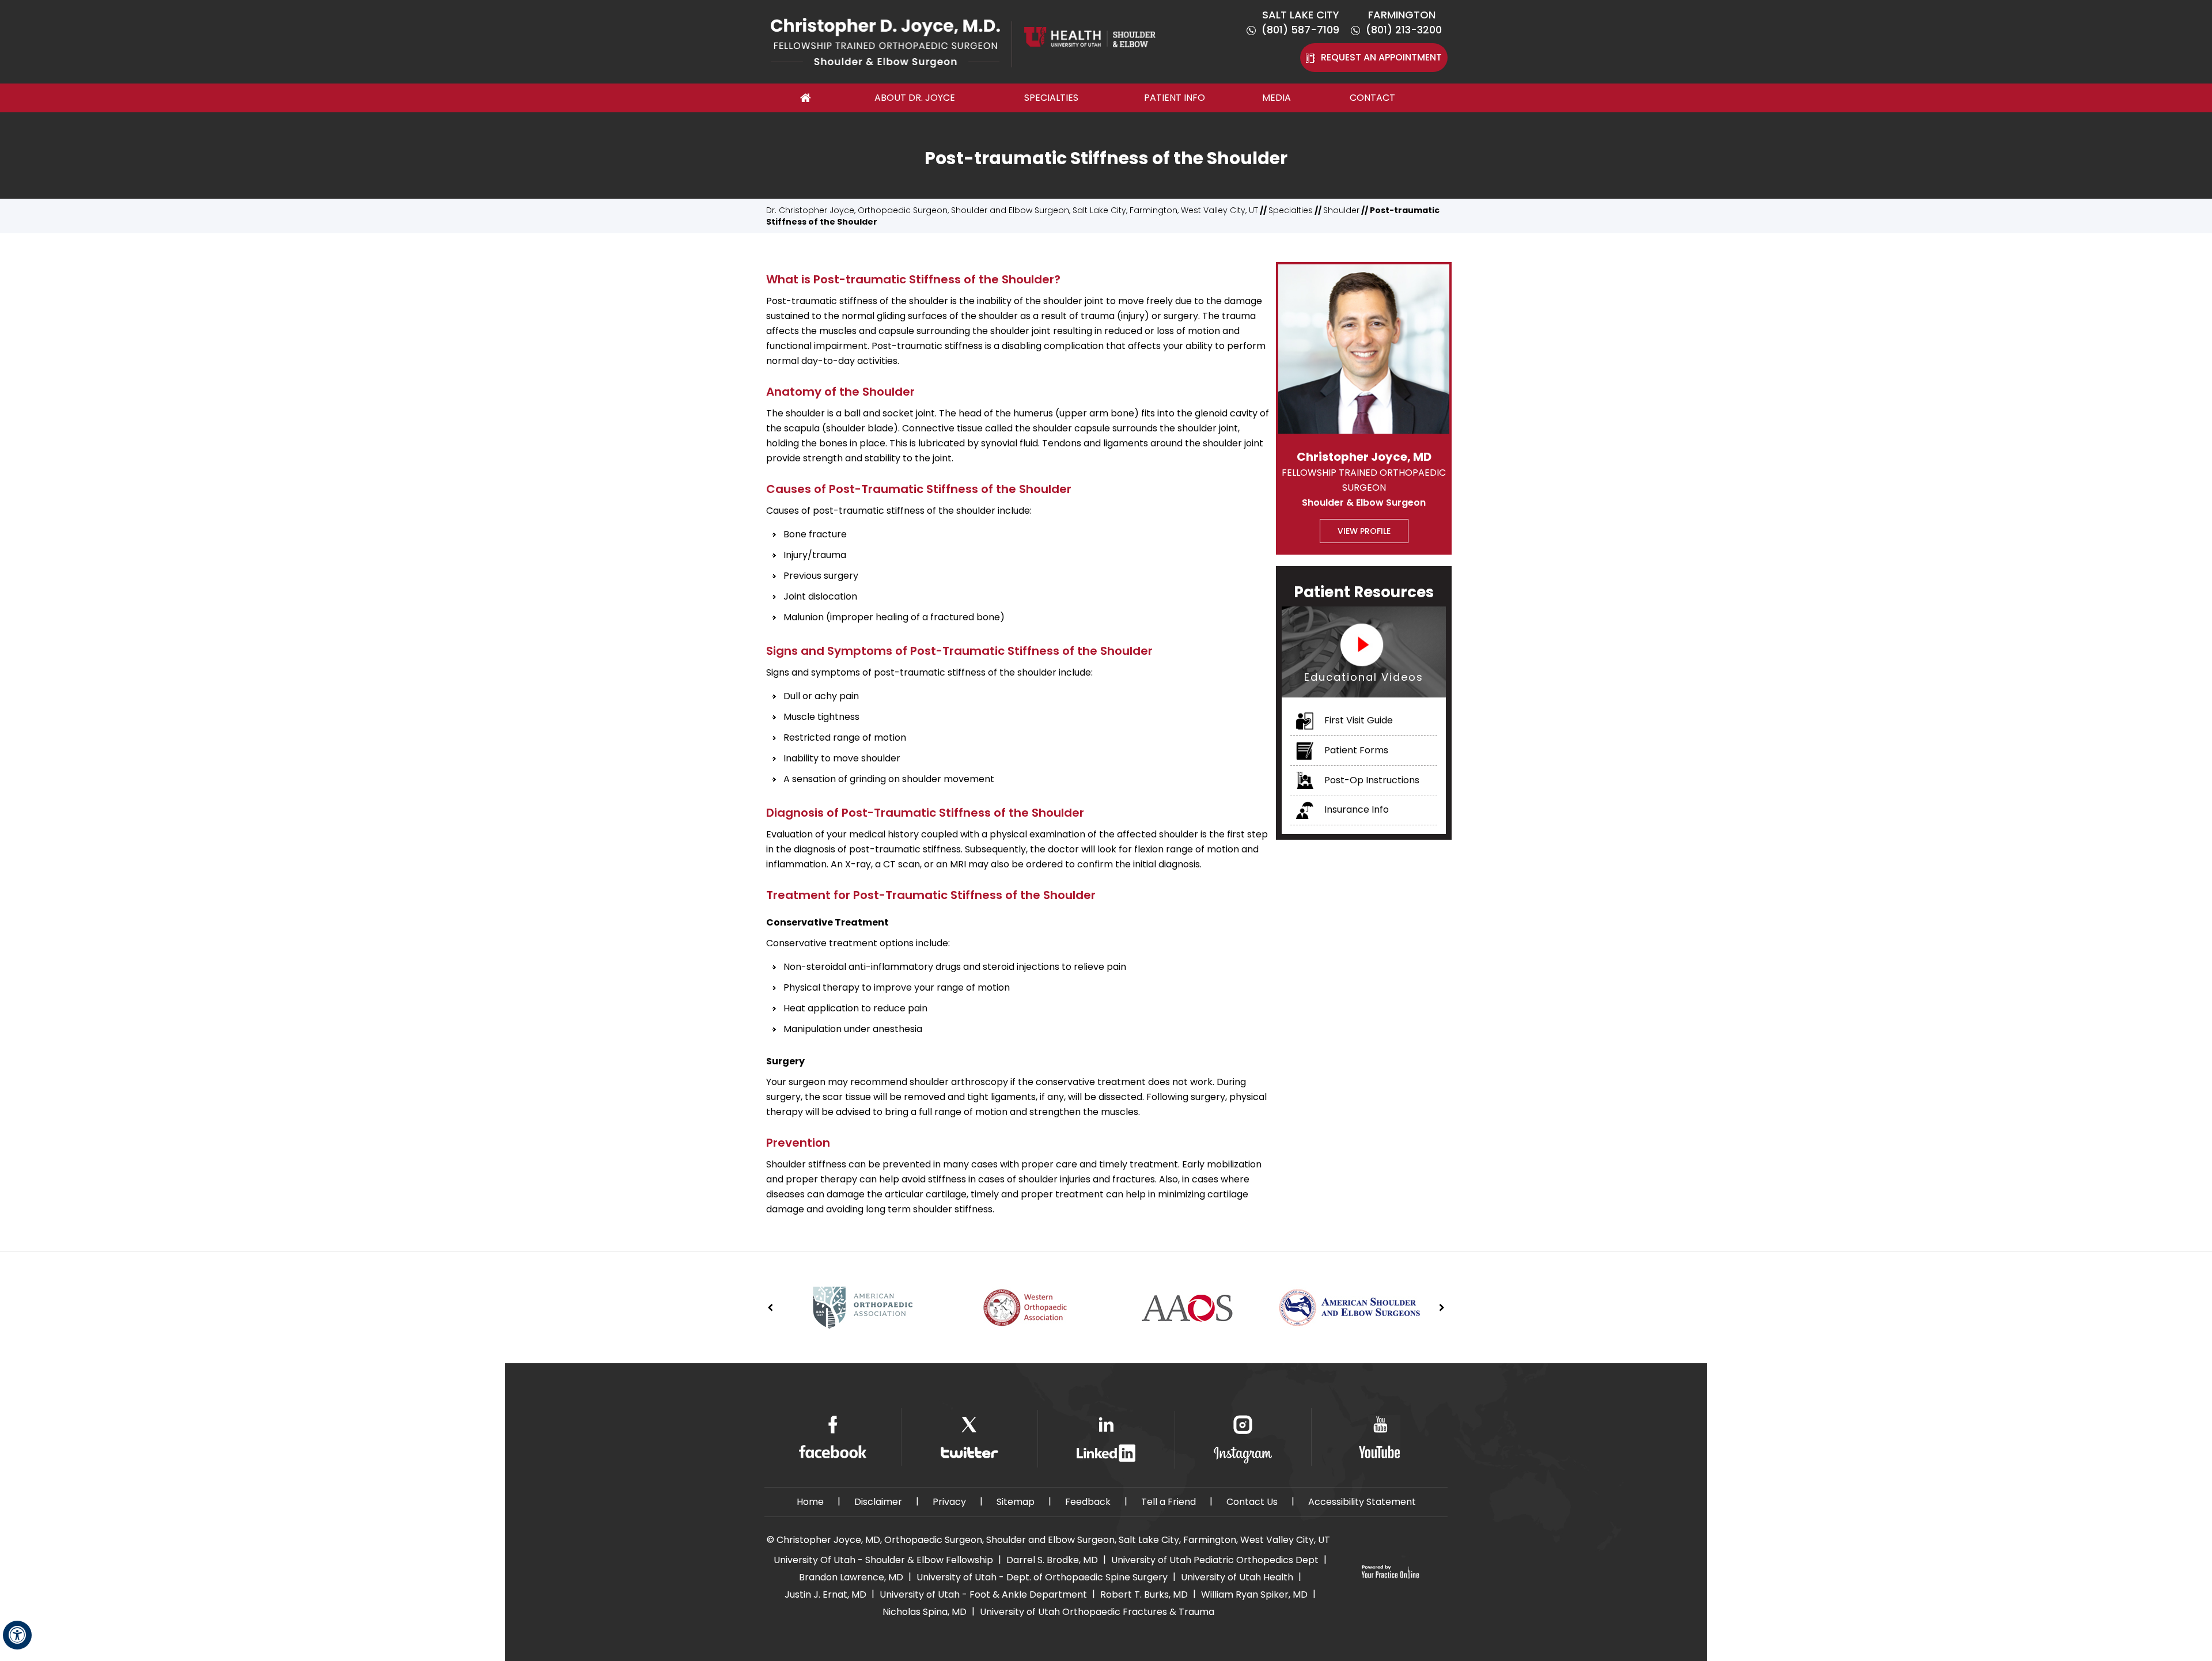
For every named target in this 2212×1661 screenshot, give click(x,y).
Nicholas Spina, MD (925, 1612)
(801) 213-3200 (1404, 30)
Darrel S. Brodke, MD (1052, 1560)
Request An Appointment (1381, 57)
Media (1277, 98)
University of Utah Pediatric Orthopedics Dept (1215, 1560)
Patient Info (1175, 98)
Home (806, 98)
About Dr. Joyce (915, 98)
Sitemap (1016, 1502)
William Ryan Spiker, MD (1254, 1594)
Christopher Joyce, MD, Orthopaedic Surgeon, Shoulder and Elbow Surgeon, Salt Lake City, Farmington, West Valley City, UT (1053, 1540)
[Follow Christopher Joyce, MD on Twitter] (969, 1437)
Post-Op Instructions (1371, 780)
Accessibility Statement (1362, 1502)
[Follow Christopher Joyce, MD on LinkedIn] (1106, 1439)
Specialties (1051, 98)
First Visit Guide (1357, 720)
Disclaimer (878, 1502)
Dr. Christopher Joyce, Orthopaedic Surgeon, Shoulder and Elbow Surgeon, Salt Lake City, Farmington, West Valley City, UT (1012, 210)
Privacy (949, 1502)
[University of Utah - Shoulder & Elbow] (1090, 36)
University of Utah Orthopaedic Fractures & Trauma (1097, 1612)
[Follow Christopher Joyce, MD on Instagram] (1243, 1440)
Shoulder (1341, 210)
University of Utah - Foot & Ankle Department (983, 1594)
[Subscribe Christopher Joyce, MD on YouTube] (1379, 1437)
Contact (1372, 98)
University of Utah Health (1237, 1577)
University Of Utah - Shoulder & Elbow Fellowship (883, 1560)
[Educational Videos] (1364, 651)
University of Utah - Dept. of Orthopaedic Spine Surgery (1042, 1577)
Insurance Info (1355, 809)
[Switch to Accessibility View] (17, 1635)
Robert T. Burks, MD (1144, 1594)
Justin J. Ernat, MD (825, 1594)
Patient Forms (1355, 750)
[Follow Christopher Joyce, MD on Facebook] (833, 1437)
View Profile (1364, 531)
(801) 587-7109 (1300, 30)
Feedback (1088, 1502)
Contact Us (1252, 1502)
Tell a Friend (1169, 1502)
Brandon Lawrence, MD (851, 1577)
